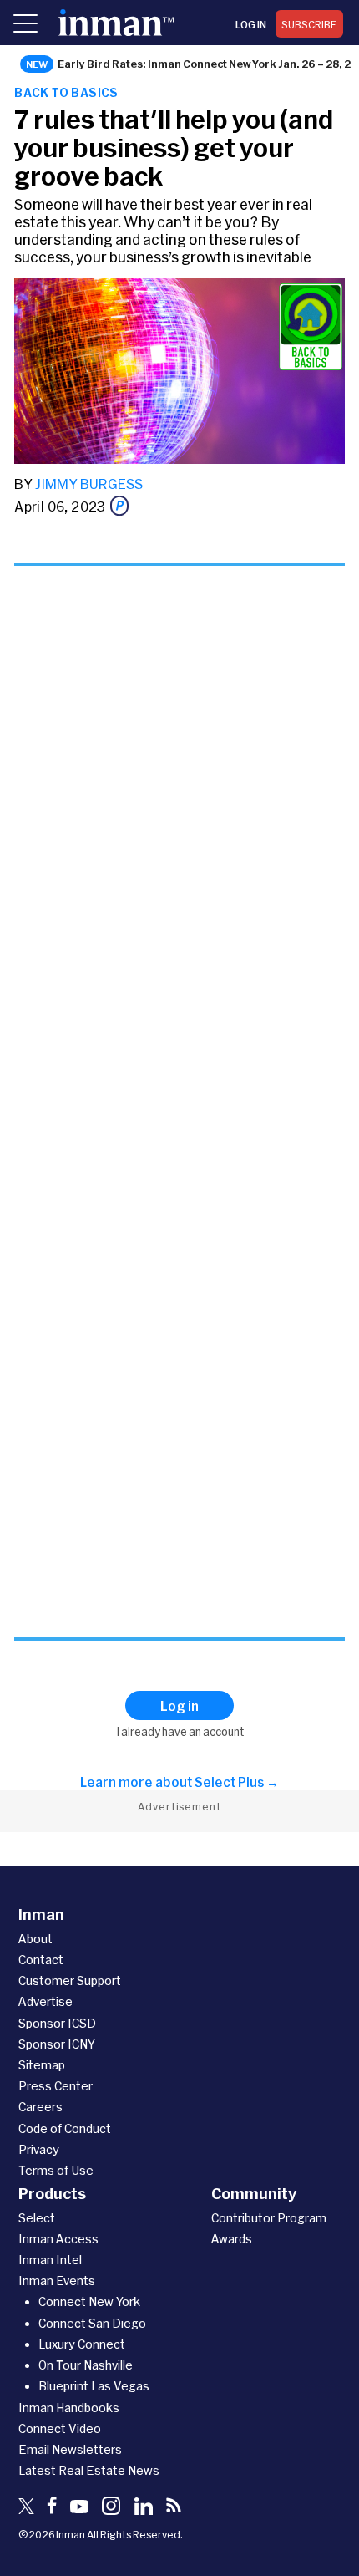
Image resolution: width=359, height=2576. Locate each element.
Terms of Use (56, 2170)
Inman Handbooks (69, 2408)
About (35, 1939)
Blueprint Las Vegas (94, 2386)
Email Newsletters (70, 2449)
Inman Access (58, 2239)
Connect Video (60, 2428)
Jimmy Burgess (89, 484)
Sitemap (42, 2065)
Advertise (46, 2001)
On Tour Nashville (86, 2365)
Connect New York (89, 2301)
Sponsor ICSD (57, 2023)
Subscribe (309, 24)
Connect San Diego (92, 2323)
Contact (41, 1960)
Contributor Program (269, 2218)
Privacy (39, 2149)
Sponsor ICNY (57, 2044)
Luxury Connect (82, 2344)
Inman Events (57, 2281)
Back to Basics (66, 92)
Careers (40, 2107)
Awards (232, 2239)
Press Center (56, 2086)
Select (37, 2218)
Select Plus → (237, 1782)
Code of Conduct (65, 2128)
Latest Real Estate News (89, 2470)
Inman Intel (50, 2260)
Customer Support (70, 1980)
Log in (251, 24)
